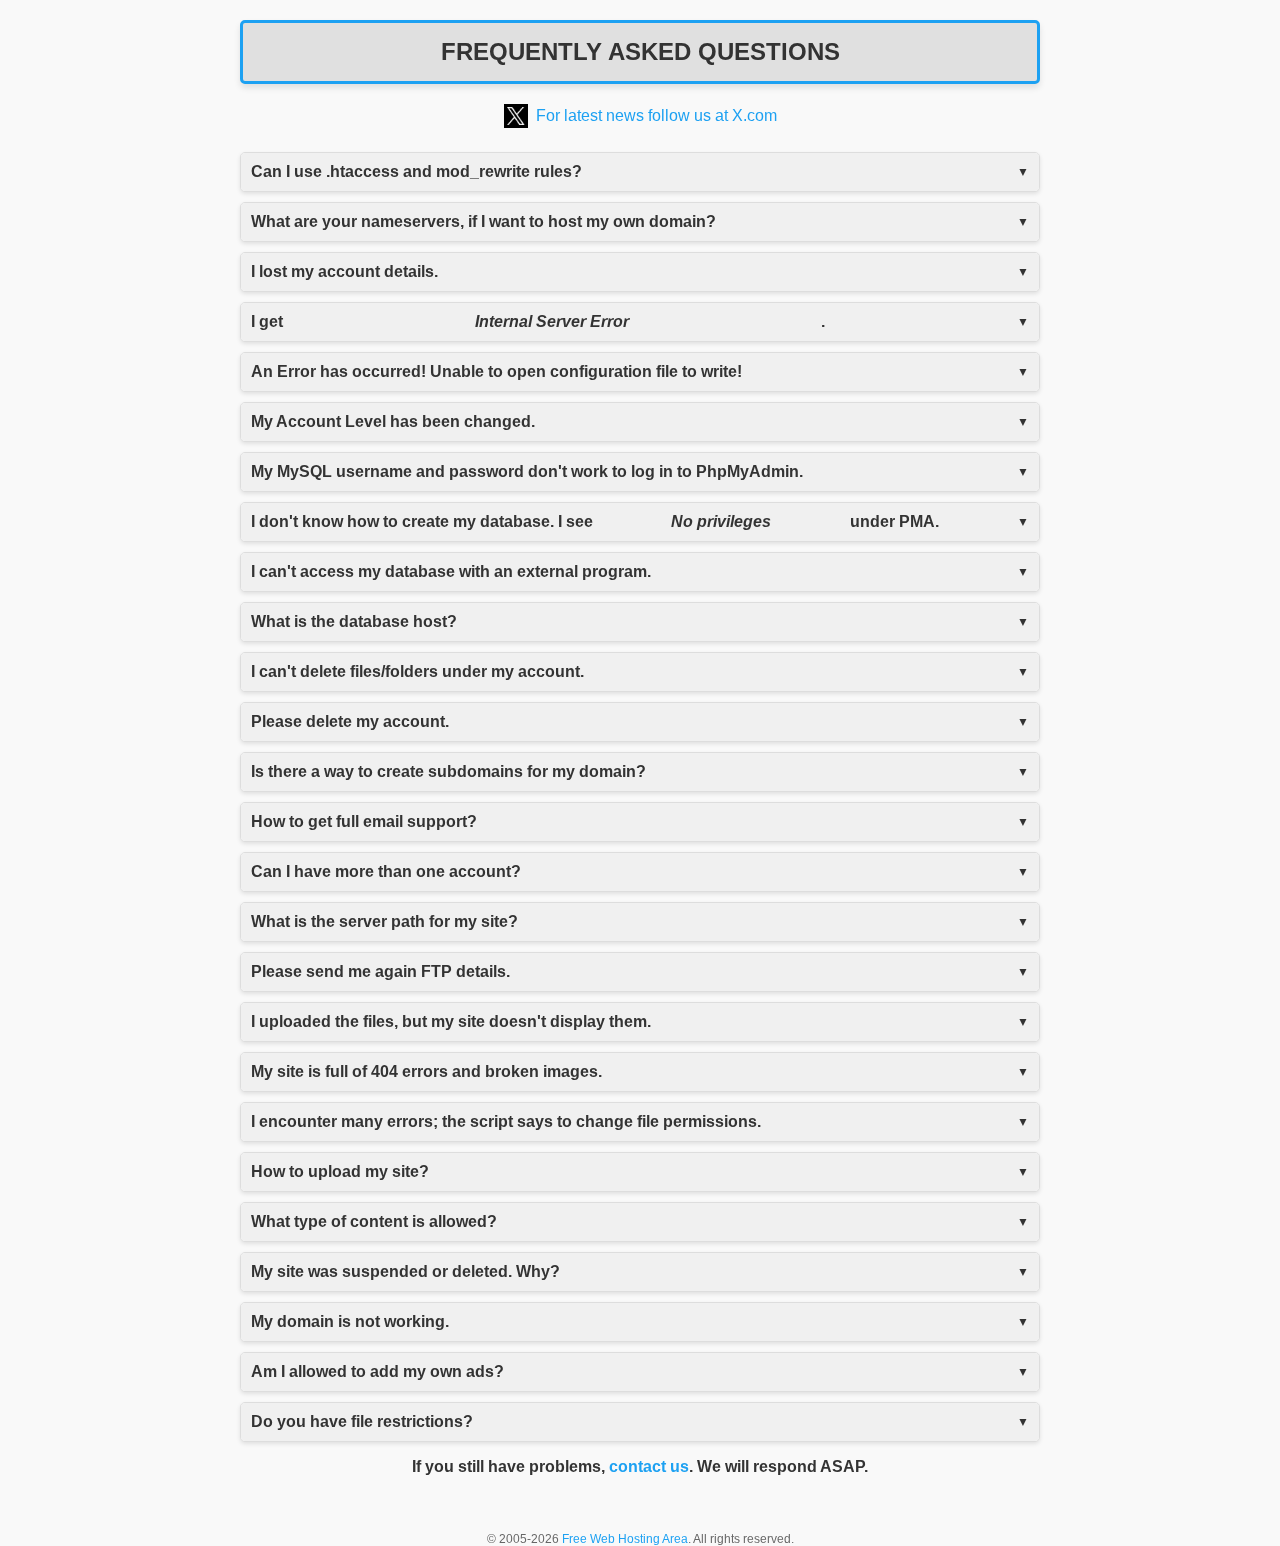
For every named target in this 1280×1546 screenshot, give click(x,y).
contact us (649, 1466)
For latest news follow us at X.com (656, 115)
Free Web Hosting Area (625, 1539)
